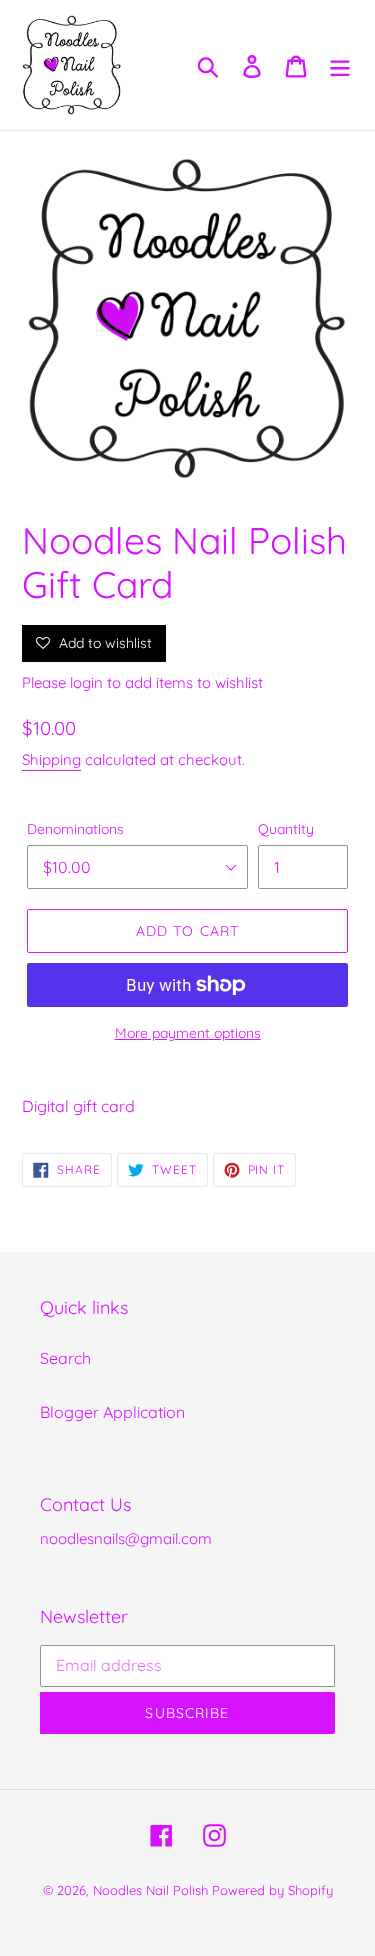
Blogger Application (112, 1412)
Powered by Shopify (272, 1890)
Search (65, 1358)
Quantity (286, 829)
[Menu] (340, 64)
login (86, 682)
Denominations (75, 829)
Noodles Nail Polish (150, 1890)
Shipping (51, 759)
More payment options (188, 1033)
